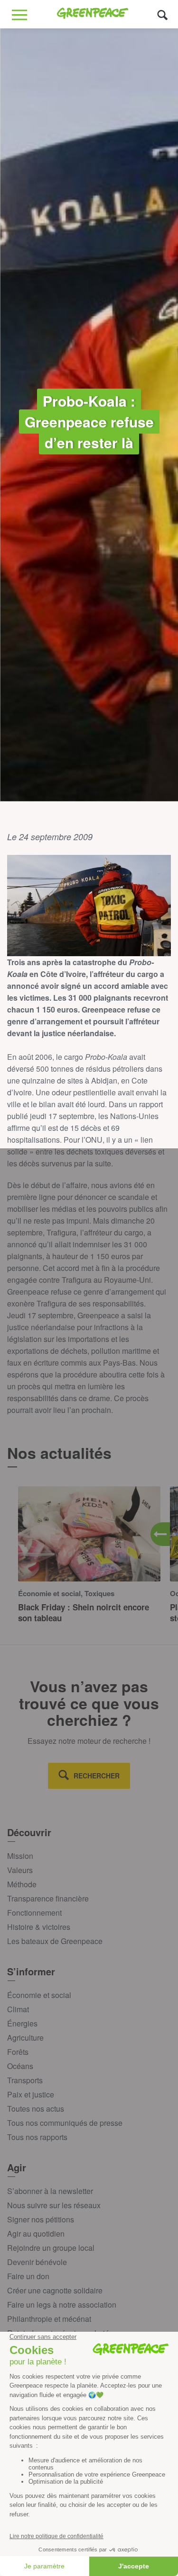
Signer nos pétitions (41, 2219)
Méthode (22, 1884)
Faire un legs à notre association (62, 2305)
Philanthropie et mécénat (49, 2319)
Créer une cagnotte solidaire (55, 2290)
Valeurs (20, 1870)
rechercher (97, 1776)
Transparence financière (48, 1898)
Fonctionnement (34, 1913)
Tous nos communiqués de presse (65, 2123)
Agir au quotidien (36, 2234)
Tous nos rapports (37, 2137)
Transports (25, 2080)
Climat (18, 2009)
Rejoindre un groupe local (51, 2248)
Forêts (18, 2052)
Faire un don (28, 2276)
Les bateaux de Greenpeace (55, 1941)
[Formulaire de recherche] (163, 14)
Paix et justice (31, 2094)
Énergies (22, 2023)
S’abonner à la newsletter (50, 2191)
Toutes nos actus (36, 2109)
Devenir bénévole (37, 2262)
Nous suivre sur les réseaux (54, 2205)
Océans (20, 2066)
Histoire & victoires (39, 1927)
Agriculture (25, 2038)
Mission (20, 1856)
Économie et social (39, 1995)
